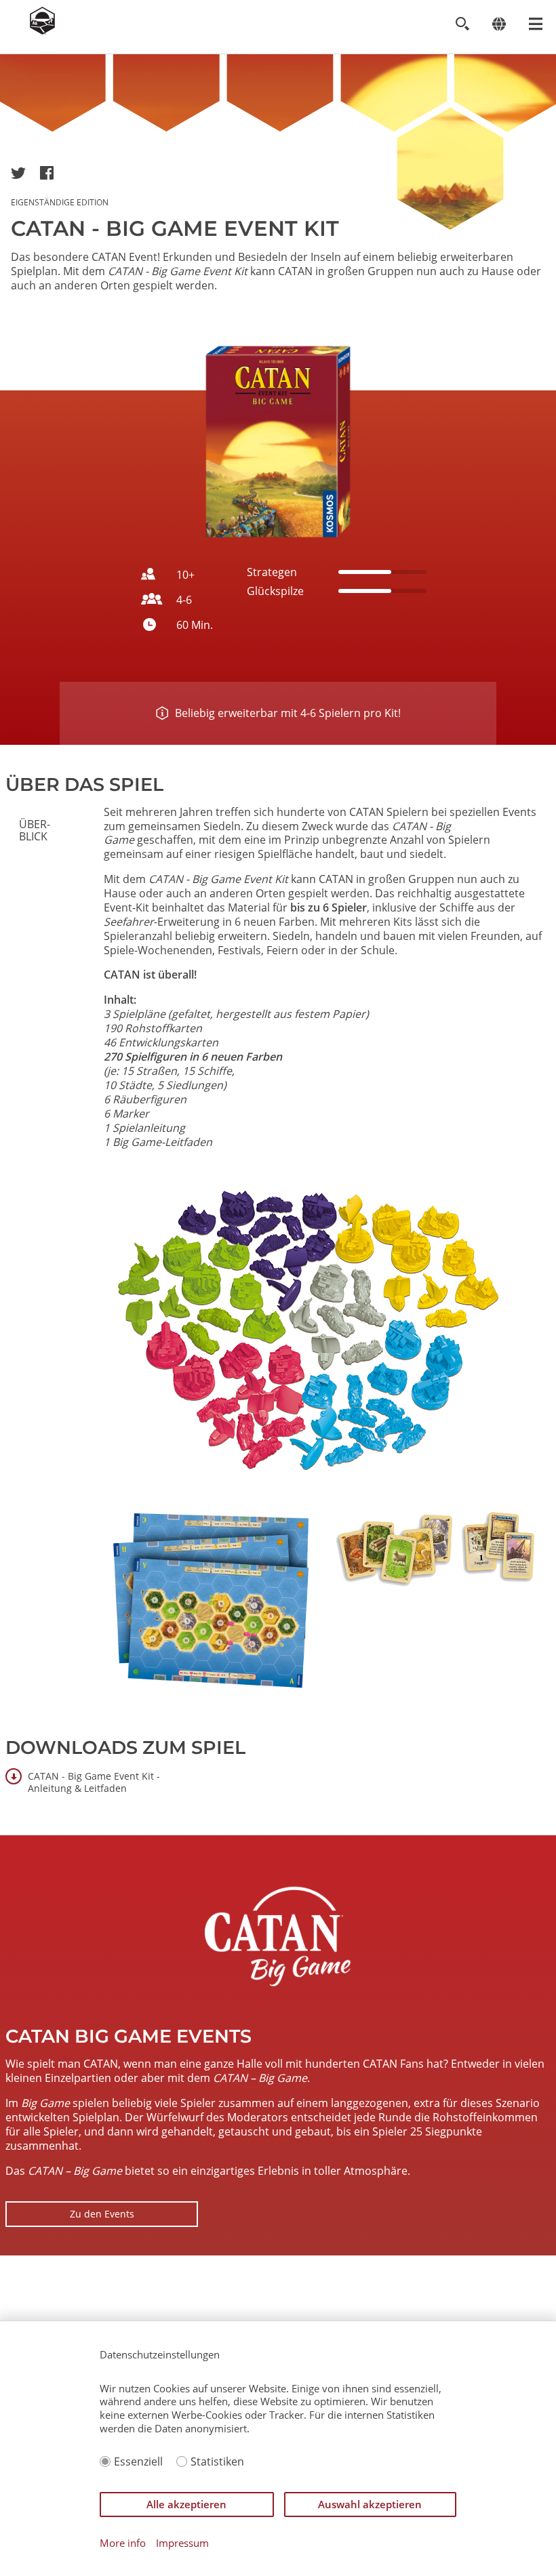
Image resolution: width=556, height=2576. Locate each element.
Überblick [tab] (35, 830)
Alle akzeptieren (186, 2504)
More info (123, 2543)
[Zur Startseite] (42, 30)
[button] (18, 173)
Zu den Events (102, 2214)
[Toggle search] (462, 24)
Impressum (182, 2543)
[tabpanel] (324, 1257)
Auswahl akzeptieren (370, 2504)
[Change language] (499, 24)
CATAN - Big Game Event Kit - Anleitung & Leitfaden (94, 1782)
